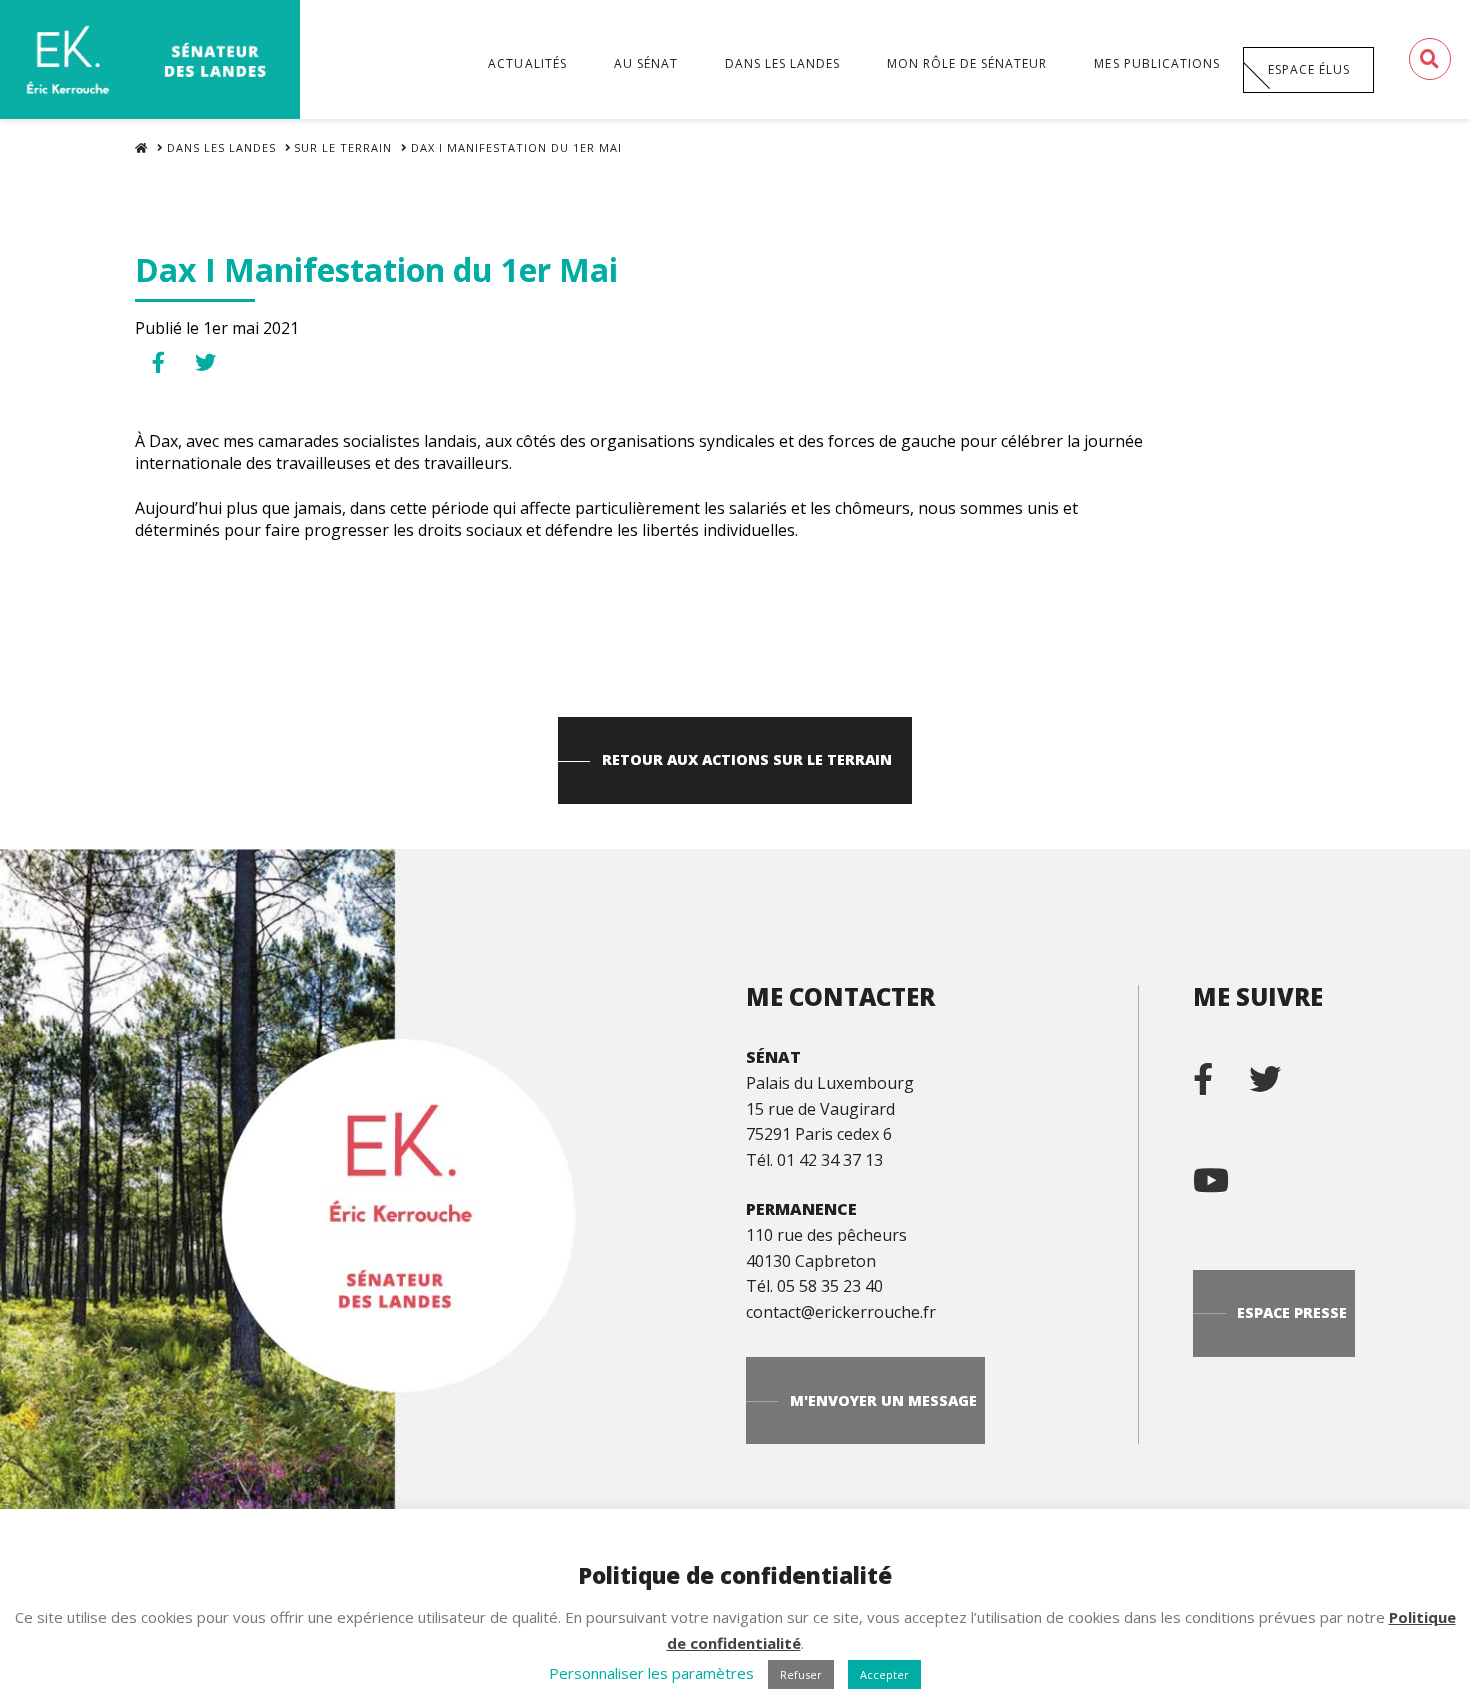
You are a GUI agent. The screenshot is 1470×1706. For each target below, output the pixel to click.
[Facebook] (1219, 1071)
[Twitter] (1281, 1071)
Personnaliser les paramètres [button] (651, 1673)
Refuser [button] (801, 1674)
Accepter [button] (884, 1674)
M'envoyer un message (883, 1400)
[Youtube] (1227, 1172)
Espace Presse (1292, 1312)
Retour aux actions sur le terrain (747, 759)
